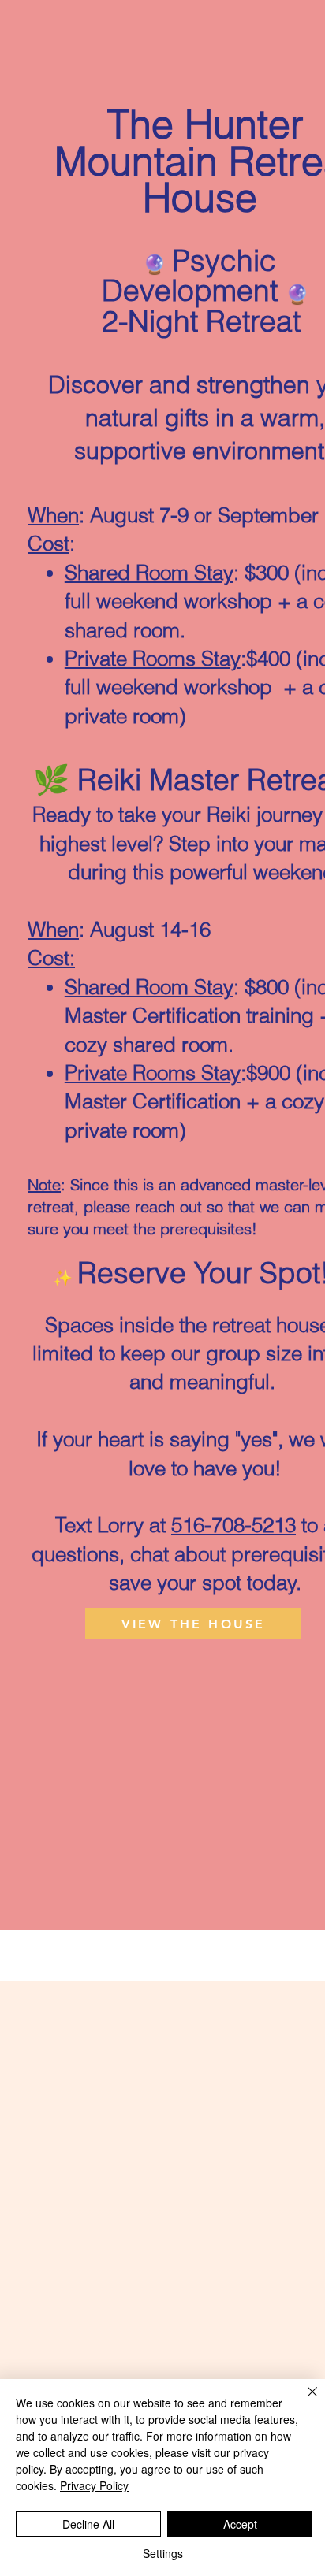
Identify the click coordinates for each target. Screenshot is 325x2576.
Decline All (88, 2524)
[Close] (303, 2401)
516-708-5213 (233, 1525)
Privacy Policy (94, 2485)
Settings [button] (163, 2553)
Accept (240, 2524)
